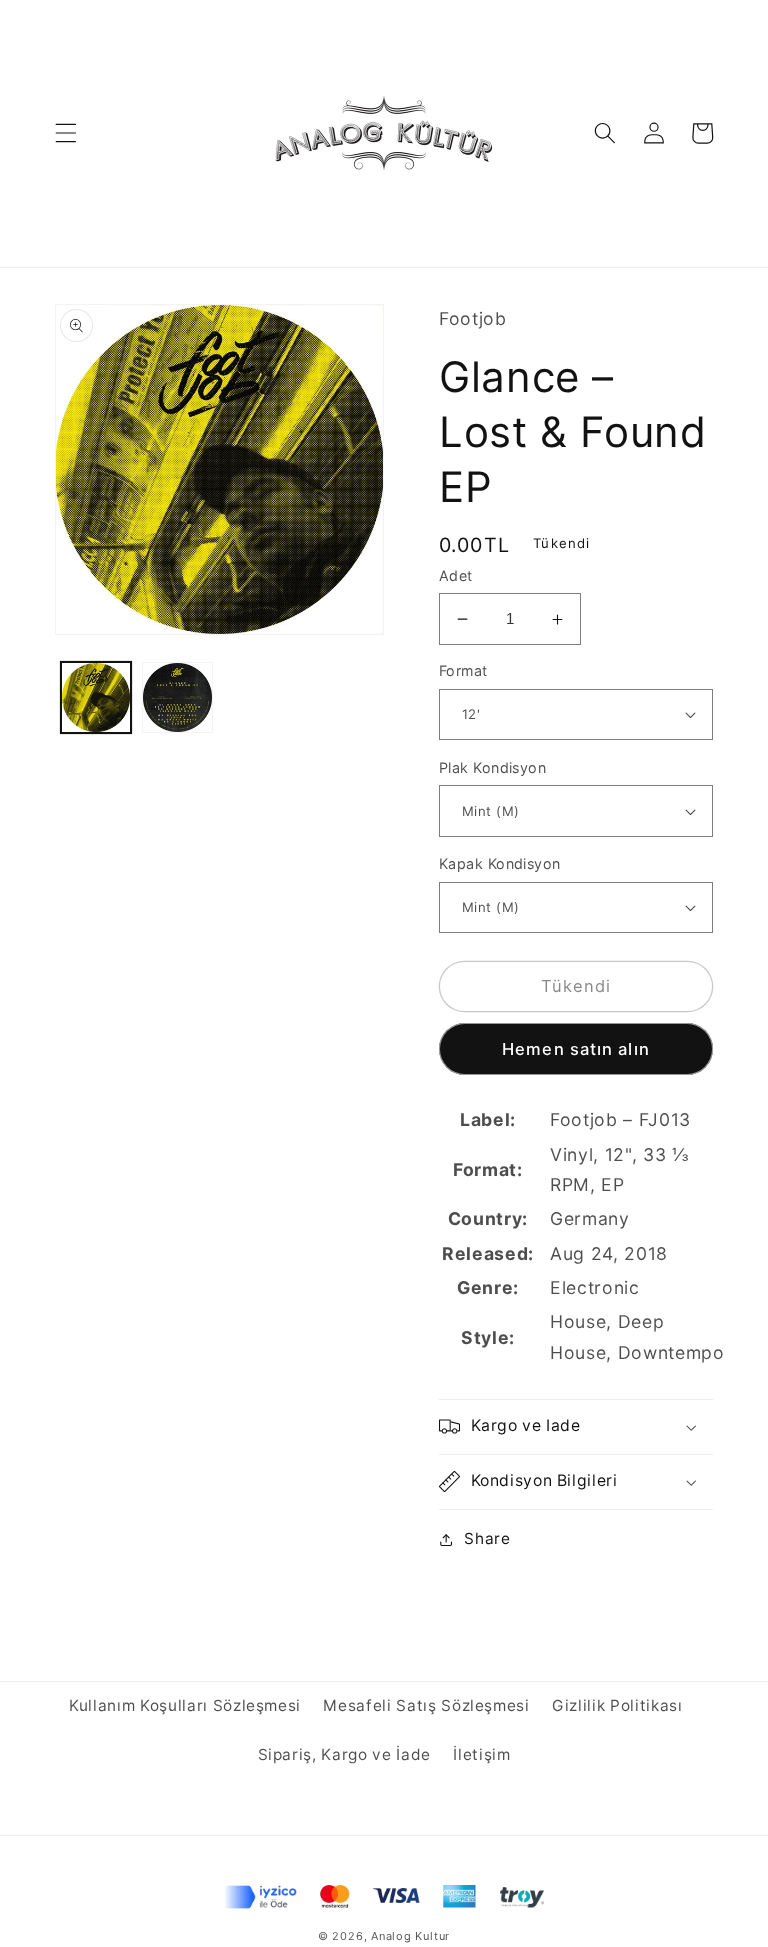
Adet (456, 575)
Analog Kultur (410, 1936)
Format (463, 670)
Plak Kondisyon (492, 767)
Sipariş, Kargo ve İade (345, 1754)
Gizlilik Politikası (617, 1705)
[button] (66, 133)
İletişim (481, 1754)
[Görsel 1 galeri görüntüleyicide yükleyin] (96, 697)
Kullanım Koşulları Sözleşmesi (185, 1705)
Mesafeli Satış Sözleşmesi (426, 1705)
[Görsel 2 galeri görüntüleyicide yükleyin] (177, 697)
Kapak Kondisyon (500, 863)
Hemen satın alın (576, 1049)
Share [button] (487, 1538)
